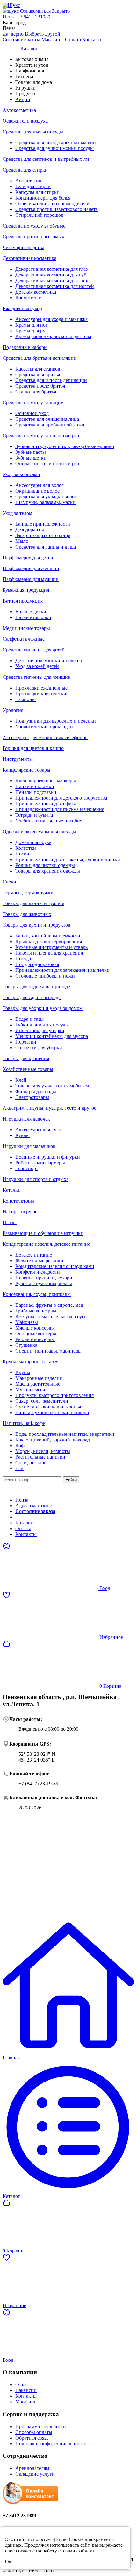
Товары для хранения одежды (48, 871)
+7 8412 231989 (34, 17)
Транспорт (27, 1168)
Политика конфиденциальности (50, 2444)
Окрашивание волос (37, 491)
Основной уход (32, 413)
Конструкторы (18, 1201)
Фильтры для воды (36, 1091)
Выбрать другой (43, 34)
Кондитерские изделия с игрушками (55, 1266)
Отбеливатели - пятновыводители (52, 204)
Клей (21, 1080)
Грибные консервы (36, 1311)
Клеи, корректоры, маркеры (46, 781)
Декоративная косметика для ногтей (55, 286)
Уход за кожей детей (37, 666)
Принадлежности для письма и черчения (60, 809)
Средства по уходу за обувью (34, 226)
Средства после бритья (40, 386)
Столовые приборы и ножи (45, 976)
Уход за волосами (21, 474)
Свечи (9, 882)
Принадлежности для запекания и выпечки (62, 970)
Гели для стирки (33, 186)
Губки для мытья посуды (42, 1025)
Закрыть (61, 11)
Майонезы (27, 1322)
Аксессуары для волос (40, 485)
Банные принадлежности (43, 524)
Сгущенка (26, 1345)
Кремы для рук (32, 331)
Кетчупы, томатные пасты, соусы (51, 1316)
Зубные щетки (31, 458)
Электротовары (32, 1097)
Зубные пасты (31, 452)
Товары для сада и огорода (32, 997)
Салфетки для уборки (39, 1048)
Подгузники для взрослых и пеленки (56, 721)
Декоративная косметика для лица (52, 280)
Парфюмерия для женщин (31, 568)
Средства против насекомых (33, 237)
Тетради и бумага (34, 815)
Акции (23, 1517)
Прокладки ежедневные (41, 688)
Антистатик (28, 181)
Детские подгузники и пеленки (50, 661)
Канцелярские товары (26, 770)
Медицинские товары (26, 628)
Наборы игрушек (21, 1212)
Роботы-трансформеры (40, 1163)
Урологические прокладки (44, 727)
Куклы (22, 1135)
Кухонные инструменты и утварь (51, 947)
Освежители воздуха (25, 121)
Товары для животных (27, 914)
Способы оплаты (34, 2432)
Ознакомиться (35, 11)
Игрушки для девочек (26, 1119)
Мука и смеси (30, 1390)
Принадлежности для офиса (46, 804)
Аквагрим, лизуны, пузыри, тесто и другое (49, 1108)
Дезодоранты (30, 530)
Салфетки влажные (24, 639)
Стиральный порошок (39, 215)
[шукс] (11, 11)
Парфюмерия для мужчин (31, 579)
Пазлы (10, 1222)
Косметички (29, 298)
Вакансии (26, 2390)
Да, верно (13, 34)
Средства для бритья (38, 375)
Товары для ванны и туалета (33, 903)
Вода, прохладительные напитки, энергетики (65, 1434)
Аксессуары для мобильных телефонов (45, 737)
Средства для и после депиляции (51, 380)
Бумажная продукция (26, 590)
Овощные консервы (37, 1334)
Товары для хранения (26, 1058)
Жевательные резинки (39, 1261)
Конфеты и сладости (38, 1272)
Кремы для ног (32, 325)
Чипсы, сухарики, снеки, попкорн (52, 1412)
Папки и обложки (35, 786)
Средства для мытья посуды (33, 132)
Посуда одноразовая (37, 964)
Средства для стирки (25, 170)
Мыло (22, 541)
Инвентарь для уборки (40, 1030)
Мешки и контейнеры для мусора (52, 1036)
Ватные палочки (33, 617)
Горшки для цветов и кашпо (33, 748)
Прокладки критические (42, 694)
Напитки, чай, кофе (24, 1423)
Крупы (23, 1372)
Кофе (21, 1445)
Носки (22, 854)
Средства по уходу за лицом (33, 402)
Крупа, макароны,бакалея (30, 1362)
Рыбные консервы (35, 1339)
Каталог (24, 1523)
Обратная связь (32, 2438)
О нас (22, 2385)
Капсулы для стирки (37, 192)
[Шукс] (68, 5)
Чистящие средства (23, 247)
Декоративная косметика (29, 258)
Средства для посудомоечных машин (56, 143)
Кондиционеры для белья (43, 198)
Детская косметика (36, 292)
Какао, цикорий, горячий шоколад (53, 1440)
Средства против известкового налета (57, 209)
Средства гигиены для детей (34, 650)
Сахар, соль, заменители (42, 1401)
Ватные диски (31, 612)
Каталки (12, 1190)
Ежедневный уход (22, 308)
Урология (13, 710)
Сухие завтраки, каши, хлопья (48, 1407)
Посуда (23, 959)
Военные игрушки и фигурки (48, 1157)
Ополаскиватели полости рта (47, 463)
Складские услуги (35, 2474)
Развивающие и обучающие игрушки (43, 1233)
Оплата (73, 40)
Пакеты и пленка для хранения (49, 953)
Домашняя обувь (33, 842)
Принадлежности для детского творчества (61, 798)
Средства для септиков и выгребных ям (46, 159)
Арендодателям (32, 2468)
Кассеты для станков (38, 369)
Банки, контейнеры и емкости (48, 936)
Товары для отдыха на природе (36, 987)
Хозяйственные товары (28, 1069)
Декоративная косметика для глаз (51, 269)
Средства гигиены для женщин (37, 677)
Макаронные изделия (39, 1378)
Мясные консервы (35, 1328)
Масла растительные (38, 1384)
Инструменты (18, 759)
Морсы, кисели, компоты (43, 1451)
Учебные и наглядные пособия (49, 821)
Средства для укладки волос (46, 497)
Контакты (93, 40)
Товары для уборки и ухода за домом (43, 1008)
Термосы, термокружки (28, 893)
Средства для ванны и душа (46, 547)
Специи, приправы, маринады (48, 1351)
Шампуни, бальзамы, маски (45, 502)
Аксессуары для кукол (40, 1130)
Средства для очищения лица (47, 419)
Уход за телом (17, 513)
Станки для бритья (36, 392)
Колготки (26, 848)
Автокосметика (19, 110)
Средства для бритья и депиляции (40, 358)
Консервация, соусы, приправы (37, 1294)
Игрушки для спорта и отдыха (36, 1179)
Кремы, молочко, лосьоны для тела (53, 336)
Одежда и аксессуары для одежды (39, 831)
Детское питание (34, 1255)
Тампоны (25, 699)
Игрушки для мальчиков (29, 1146)
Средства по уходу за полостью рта (41, 436)
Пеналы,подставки (36, 792)
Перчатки (26, 1042)
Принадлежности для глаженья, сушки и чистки (68, 859)
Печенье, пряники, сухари (44, 1278)
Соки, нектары (31, 1463)
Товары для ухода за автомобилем (52, 1086)
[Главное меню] (11, 1489)
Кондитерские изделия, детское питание (46, 1244)
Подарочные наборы (25, 347)
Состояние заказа (21, 40)
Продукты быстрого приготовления (54, 1395)
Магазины (53, 40)
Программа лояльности (41, 2426)
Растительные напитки (40, 1457)
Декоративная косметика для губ (51, 275)
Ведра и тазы (29, 1019)
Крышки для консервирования (49, 941)
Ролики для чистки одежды (45, 865)
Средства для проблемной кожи (50, 425)
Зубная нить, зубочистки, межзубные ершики (65, 446)
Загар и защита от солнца (43, 535)
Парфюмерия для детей (28, 558)
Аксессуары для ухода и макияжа (51, 319)
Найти (71, 1480)
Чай (19, 1468)
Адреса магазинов (35, 1506)
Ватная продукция (23, 601)
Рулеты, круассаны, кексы (44, 1283)
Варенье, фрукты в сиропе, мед (49, 1305)
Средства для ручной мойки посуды (54, 148)
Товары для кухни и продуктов (36, 925)
